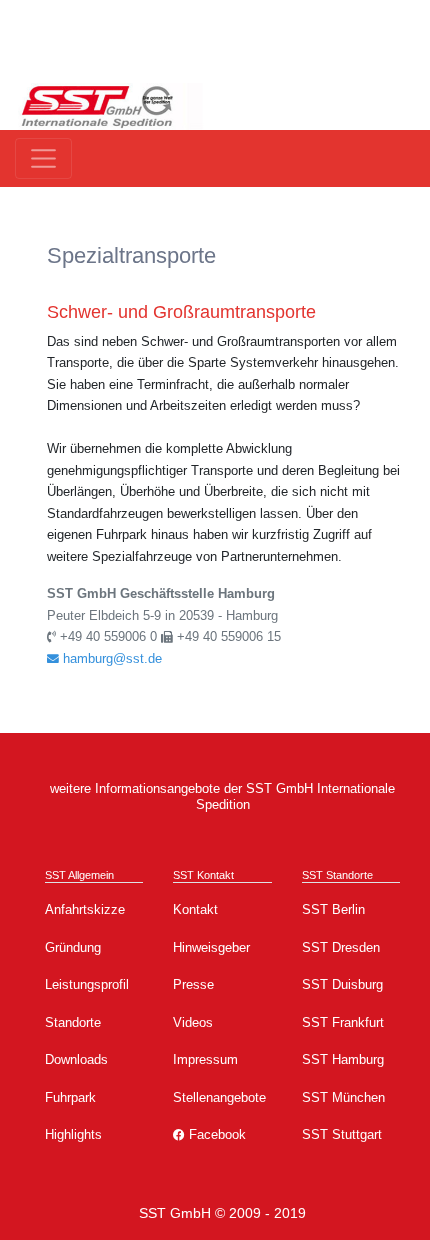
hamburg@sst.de (110, 658)
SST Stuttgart (342, 1134)
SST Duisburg (342, 984)
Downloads (76, 1059)
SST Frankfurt (343, 1022)
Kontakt (195, 909)
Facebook (215, 1134)
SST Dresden (341, 947)
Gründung (73, 947)
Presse (193, 984)
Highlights (73, 1134)
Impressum (205, 1059)
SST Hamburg (343, 1059)
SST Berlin (333, 909)
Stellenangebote (219, 1097)
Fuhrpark (70, 1097)
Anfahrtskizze (85, 909)
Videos (193, 1022)
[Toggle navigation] (43, 158)
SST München (343, 1097)
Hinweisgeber (211, 947)
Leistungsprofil (87, 984)
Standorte (73, 1022)
